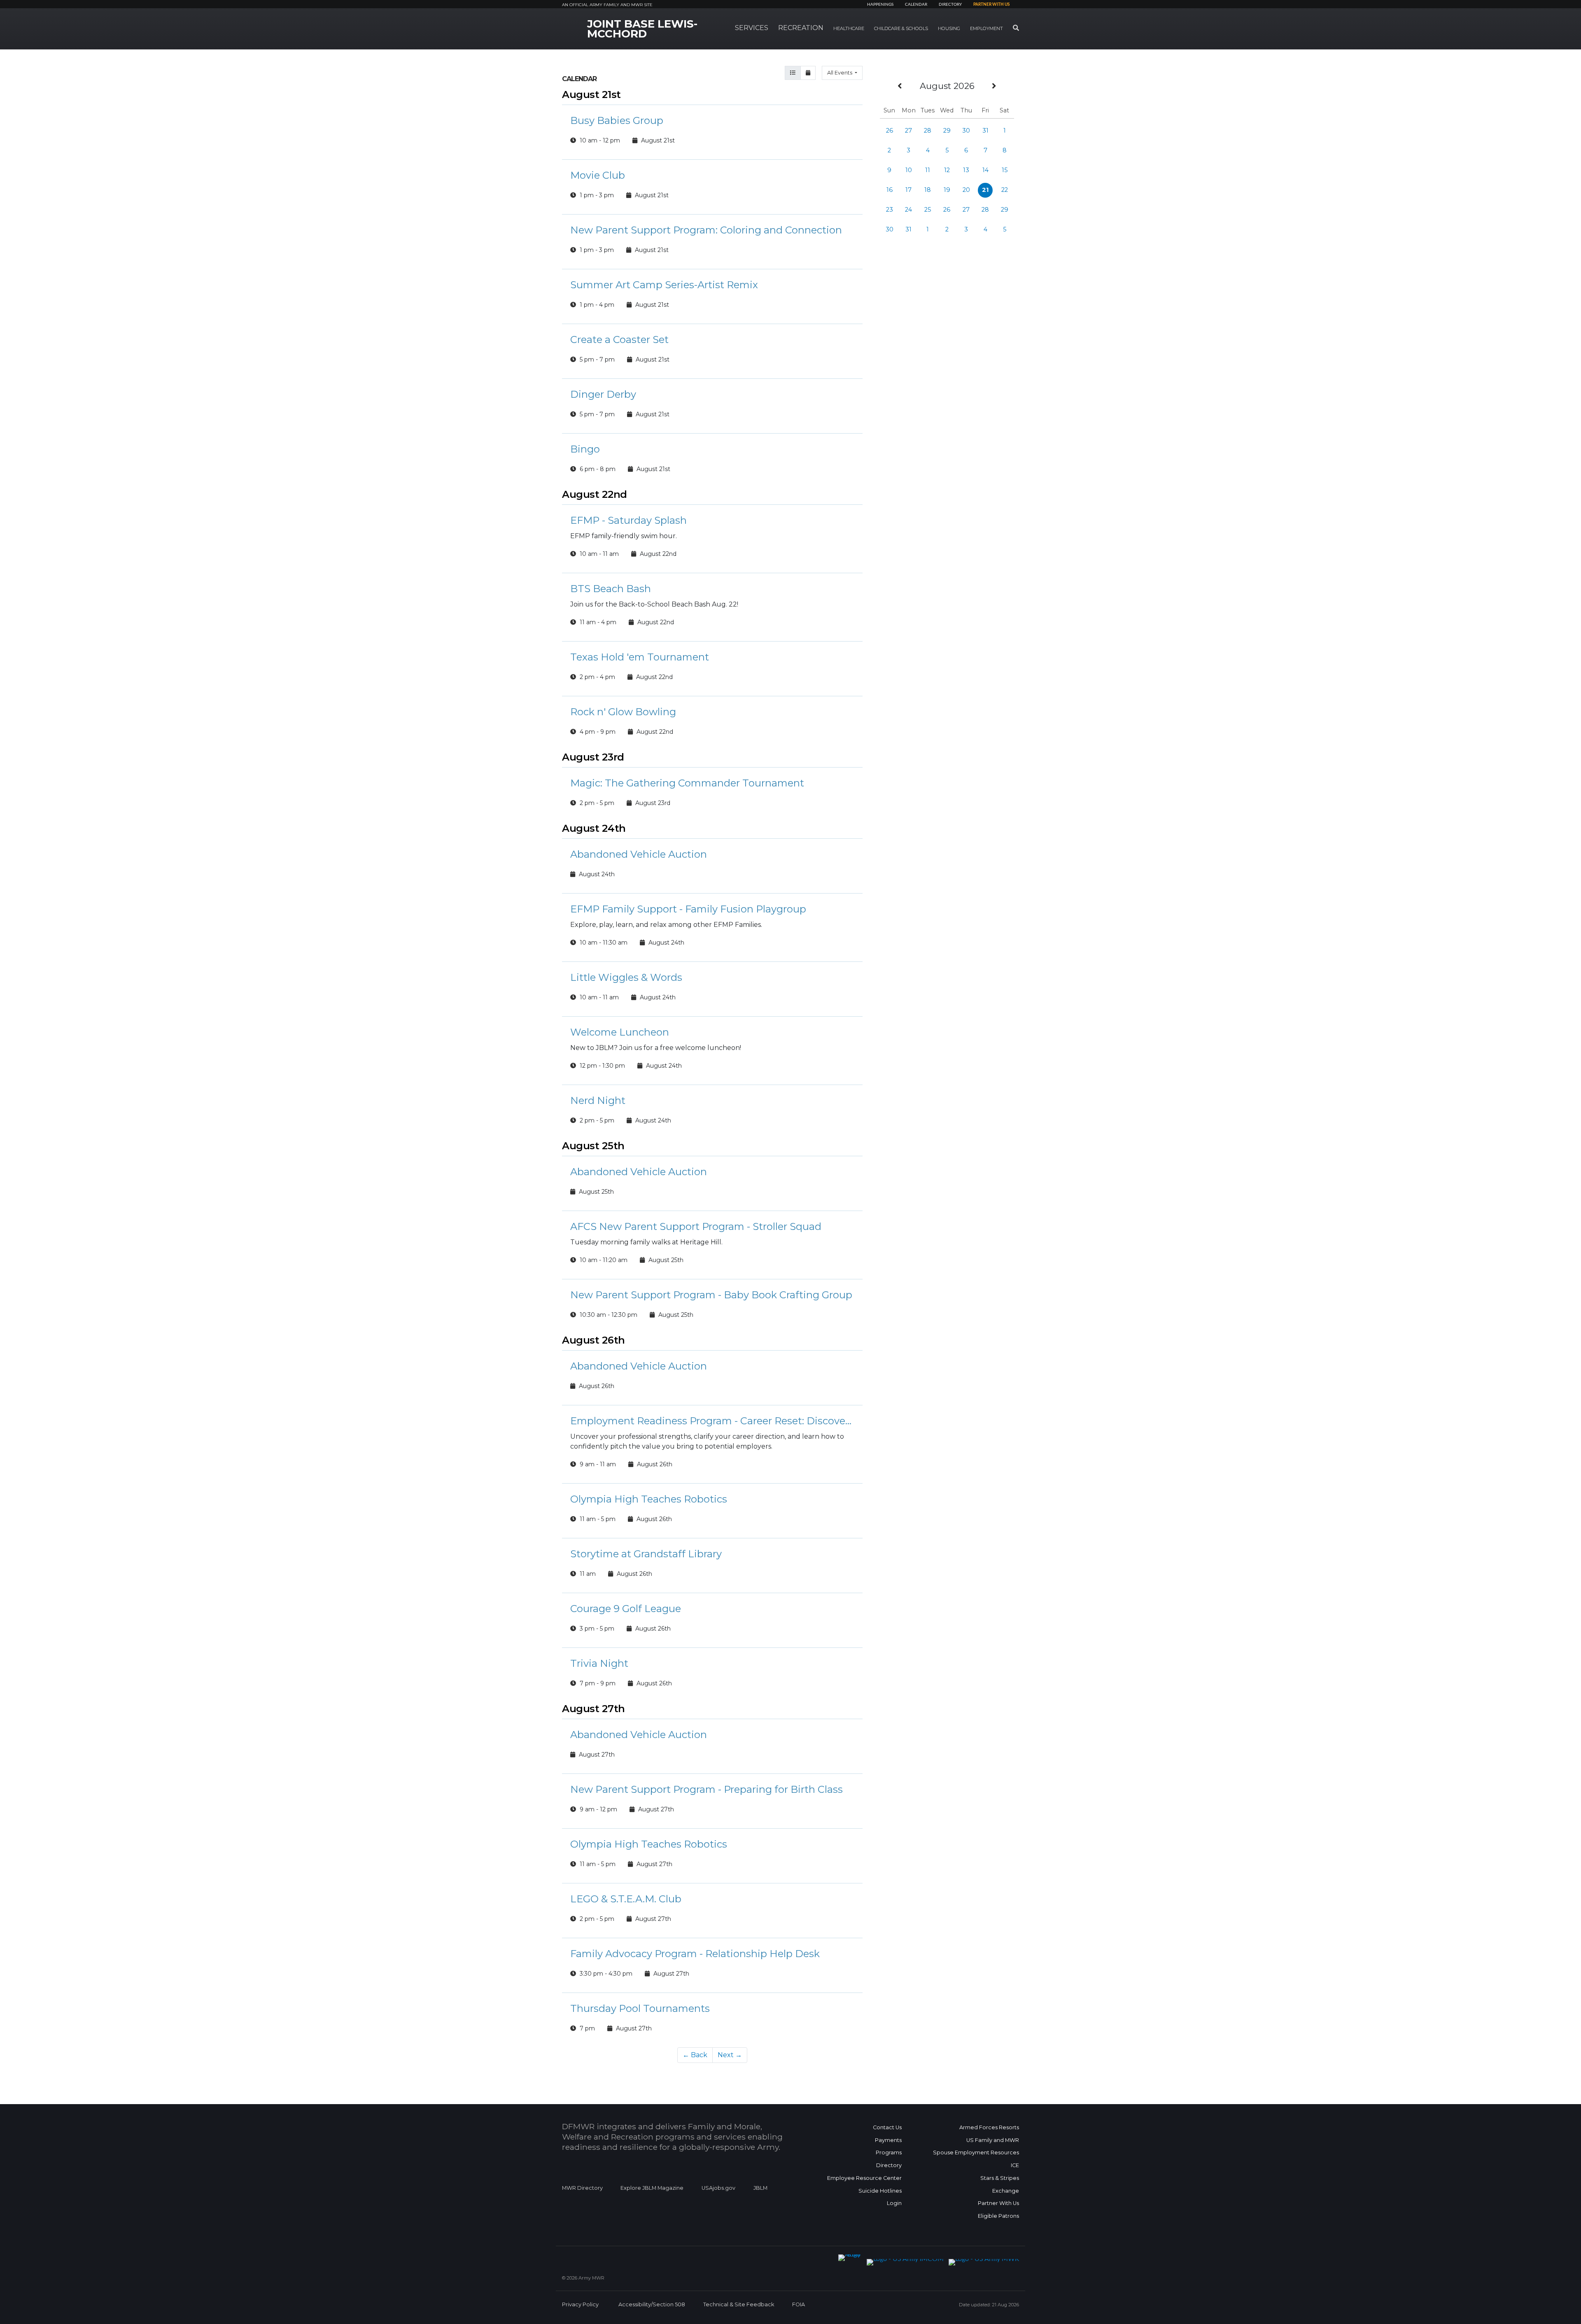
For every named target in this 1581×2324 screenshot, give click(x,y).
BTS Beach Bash (611, 589)
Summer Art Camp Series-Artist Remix (664, 285)
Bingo (585, 449)
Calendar (916, 5)
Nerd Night (598, 1100)
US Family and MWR (993, 2140)
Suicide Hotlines (880, 2191)
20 (966, 190)
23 (890, 210)
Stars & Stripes (1000, 2178)
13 (966, 170)
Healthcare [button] (849, 28)
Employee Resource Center (864, 2178)
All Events (840, 73)
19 (947, 190)
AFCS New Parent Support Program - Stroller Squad (696, 1226)
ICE (1015, 2165)
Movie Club (598, 175)
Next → (730, 2055)
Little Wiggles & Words (626, 977)
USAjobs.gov (718, 2188)
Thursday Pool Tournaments (640, 2008)
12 (947, 170)
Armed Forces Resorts (989, 2127)
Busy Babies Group (617, 120)
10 (909, 170)
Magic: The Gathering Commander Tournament (687, 783)
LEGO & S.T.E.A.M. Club (626, 1899)
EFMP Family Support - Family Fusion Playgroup (688, 909)
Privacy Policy (580, 2304)
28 (928, 131)
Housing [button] (949, 28)
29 (947, 131)
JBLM (760, 2188)
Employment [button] (986, 28)
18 (928, 190)
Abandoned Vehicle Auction (639, 854)
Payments (888, 2140)
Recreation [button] (801, 28)
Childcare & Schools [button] (901, 28)
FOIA (799, 2304)
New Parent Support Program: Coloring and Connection (706, 230)
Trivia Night (599, 1663)
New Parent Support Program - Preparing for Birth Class (707, 1789)
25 (928, 210)
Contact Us (887, 2127)
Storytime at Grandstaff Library (646, 1554)
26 (890, 131)
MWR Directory (583, 2188)
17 (908, 190)
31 (985, 131)
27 (908, 131)
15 (1005, 170)
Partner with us (991, 5)
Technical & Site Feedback (739, 2304)
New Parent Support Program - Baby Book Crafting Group (711, 1295)
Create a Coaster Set (619, 339)
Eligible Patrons (998, 2216)
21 (985, 190)
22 (1005, 190)
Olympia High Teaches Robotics (649, 1499)
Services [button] (752, 28)
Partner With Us (998, 2203)
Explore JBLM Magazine (652, 2188)
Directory (950, 5)
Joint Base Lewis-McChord (642, 29)
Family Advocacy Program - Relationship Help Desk (695, 1954)
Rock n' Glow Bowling (623, 712)
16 (890, 190)
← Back (695, 2055)
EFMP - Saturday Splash (628, 520)
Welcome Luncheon (620, 1032)
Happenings (880, 5)
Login (894, 2203)
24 (908, 210)
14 (985, 170)
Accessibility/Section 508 (652, 2304)
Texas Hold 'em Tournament (640, 657)
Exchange (1006, 2191)
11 (928, 170)
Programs (889, 2152)
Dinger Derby (603, 394)
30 (966, 131)
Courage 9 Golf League (626, 1609)
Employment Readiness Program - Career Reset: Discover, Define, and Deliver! (712, 1421)
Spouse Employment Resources (976, 2152)
